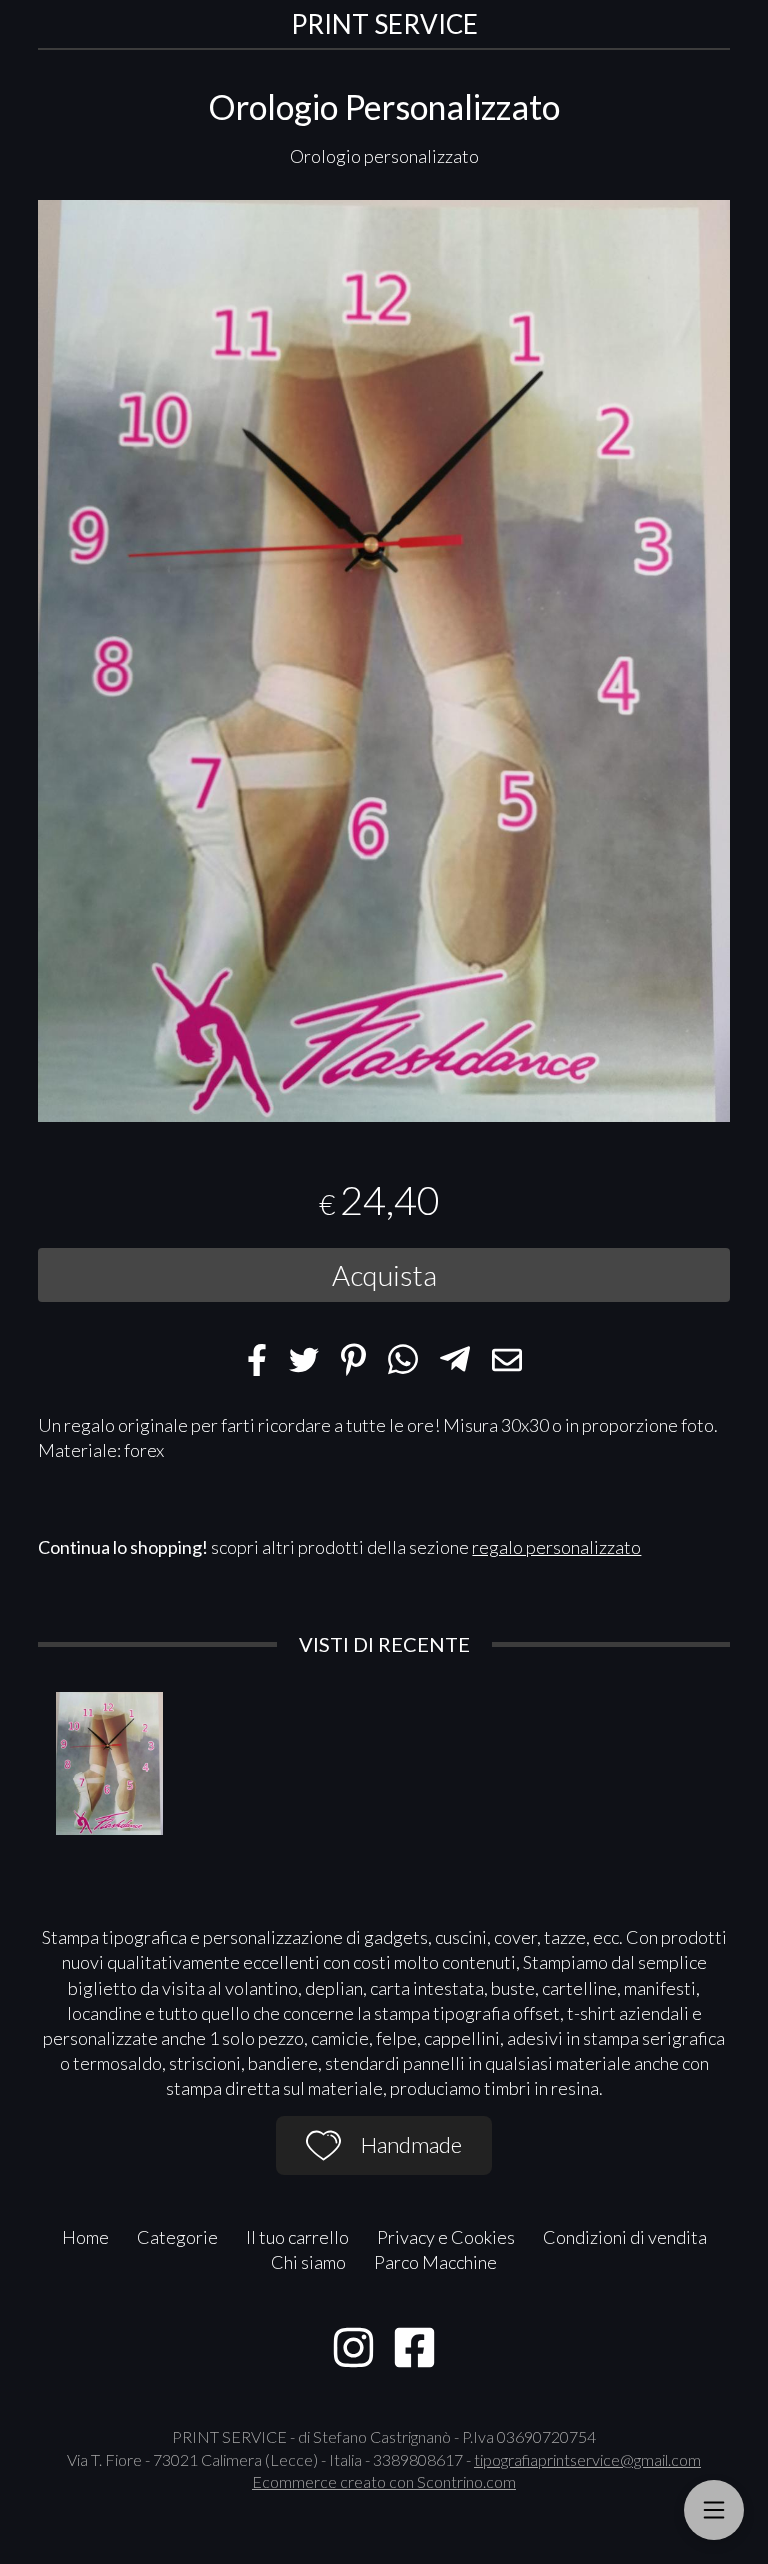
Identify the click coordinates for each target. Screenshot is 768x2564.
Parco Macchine (435, 2262)
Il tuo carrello (297, 2237)
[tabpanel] (384, 661)
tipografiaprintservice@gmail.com (587, 2459)
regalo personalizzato (556, 1547)
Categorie (177, 2237)
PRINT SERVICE (384, 24)
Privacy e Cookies (446, 2237)
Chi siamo (308, 2262)
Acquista (384, 1275)
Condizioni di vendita (625, 2237)
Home (85, 2237)
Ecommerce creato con (384, 2481)
